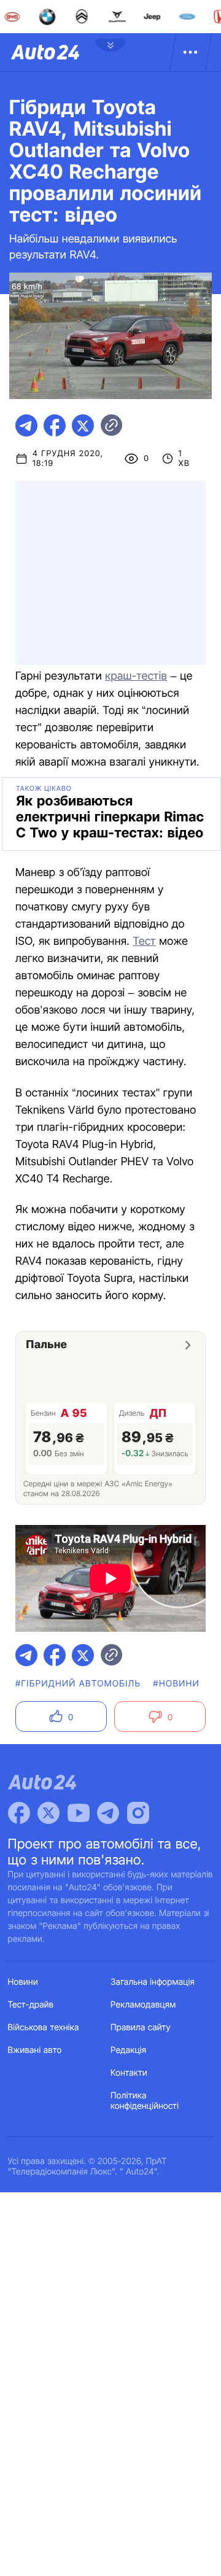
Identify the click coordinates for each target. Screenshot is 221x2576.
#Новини (176, 1684)
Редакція (128, 2050)
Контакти (129, 2073)
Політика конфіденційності (145, 2101)
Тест (144, 941)
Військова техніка (44, 2027)
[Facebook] (19, 1813)
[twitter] (83, 425)
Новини (23, 1982)
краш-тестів (136, 676)
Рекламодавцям (143, 2005)
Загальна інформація (153, 1982)
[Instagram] (138, 1813)
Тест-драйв (31, 2005)
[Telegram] (108, 1813)
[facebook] (55, 425)
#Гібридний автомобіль (78, 1684)
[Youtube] (79, 1813)
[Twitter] (48, 1813)
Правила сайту (141, 2027)
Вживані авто (35, 2050)
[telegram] (26, 425)
